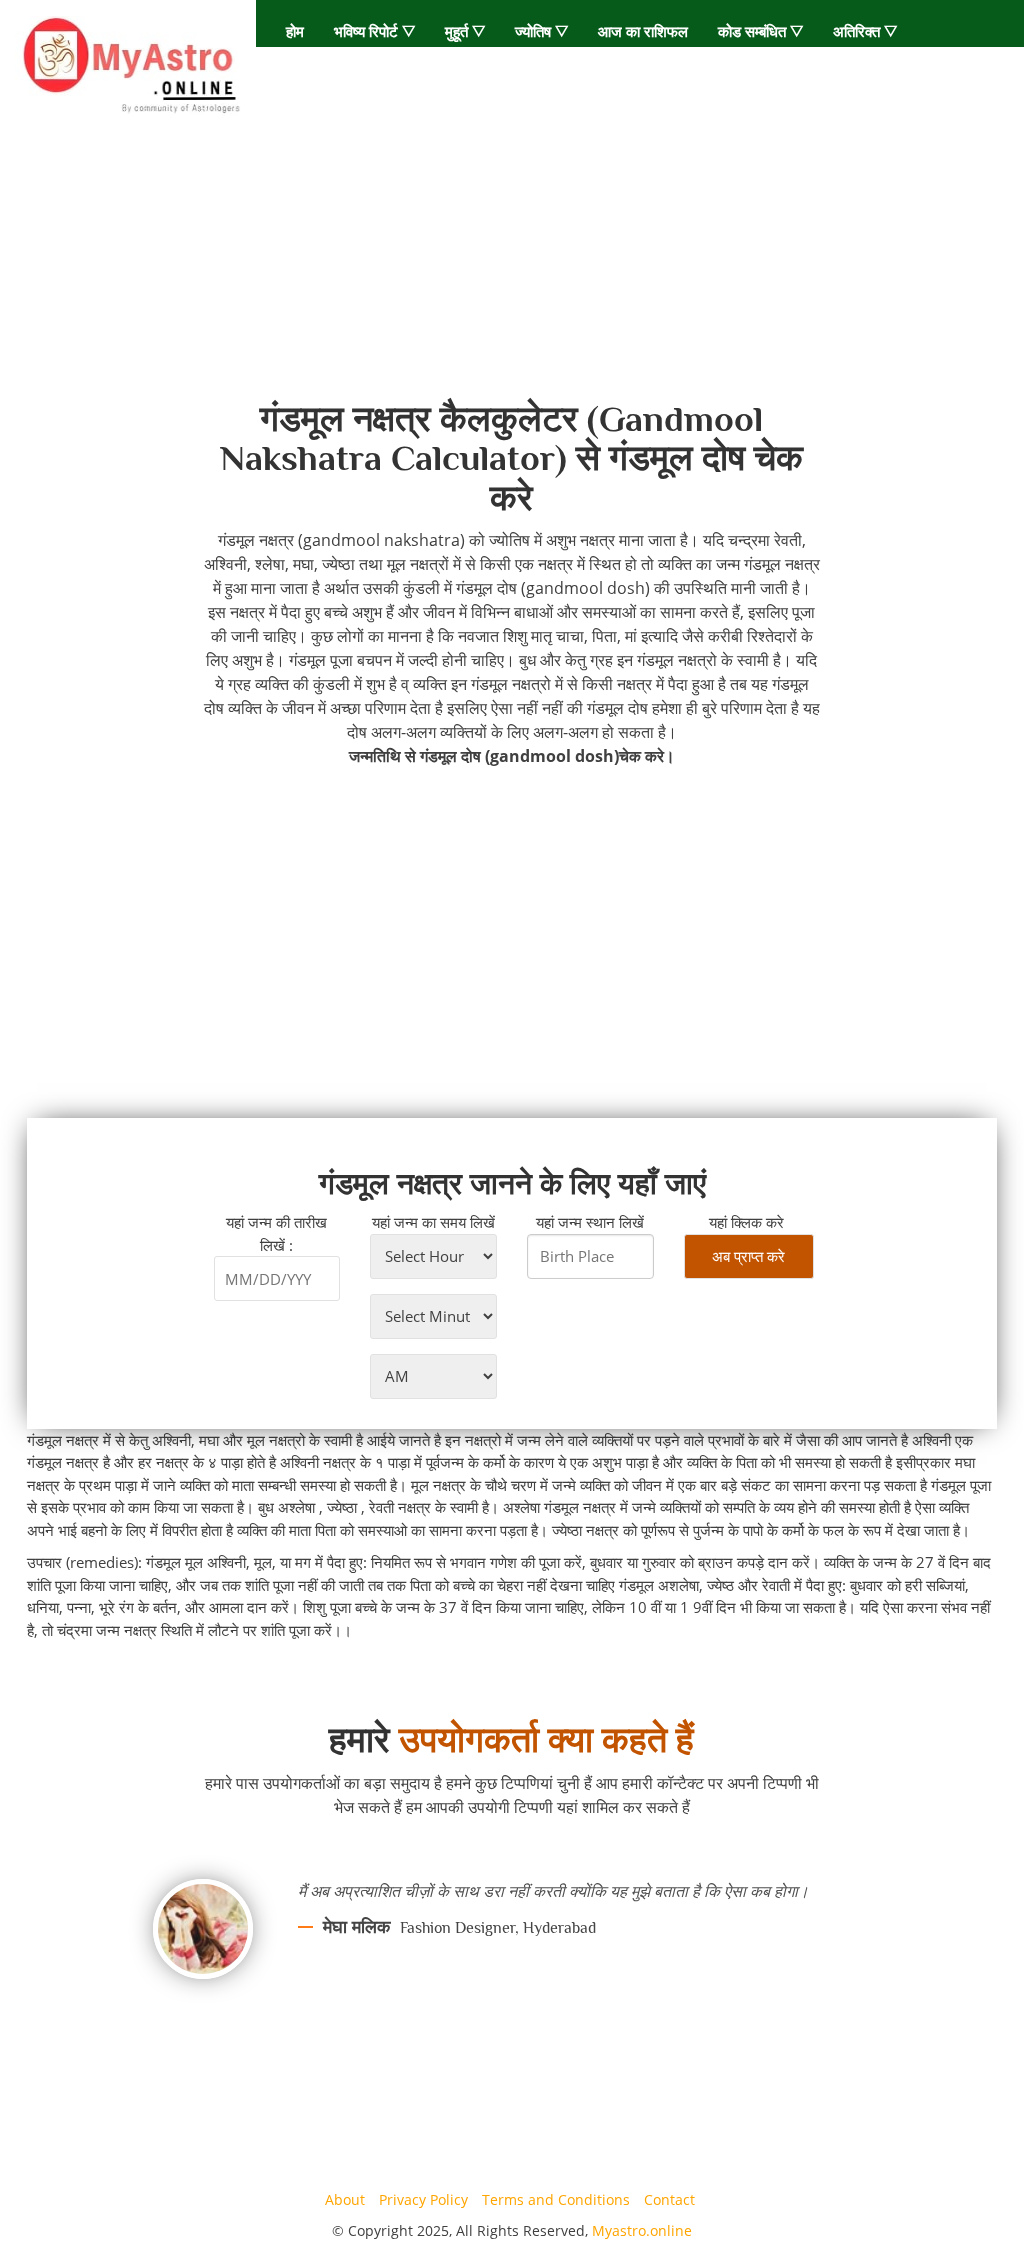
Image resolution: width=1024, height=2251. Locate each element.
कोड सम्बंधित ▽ (760, 31)
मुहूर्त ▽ (465, 31)
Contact (669, 2199)
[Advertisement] (512, 261)
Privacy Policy (423, 2199)
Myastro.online (642, 2230)
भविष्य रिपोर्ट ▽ (374, 31)
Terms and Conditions (556, 2199)
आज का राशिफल (643, 31)
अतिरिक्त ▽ (865, 31)
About (345, 2199)
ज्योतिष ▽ (541, 31)
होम (295, 31)
